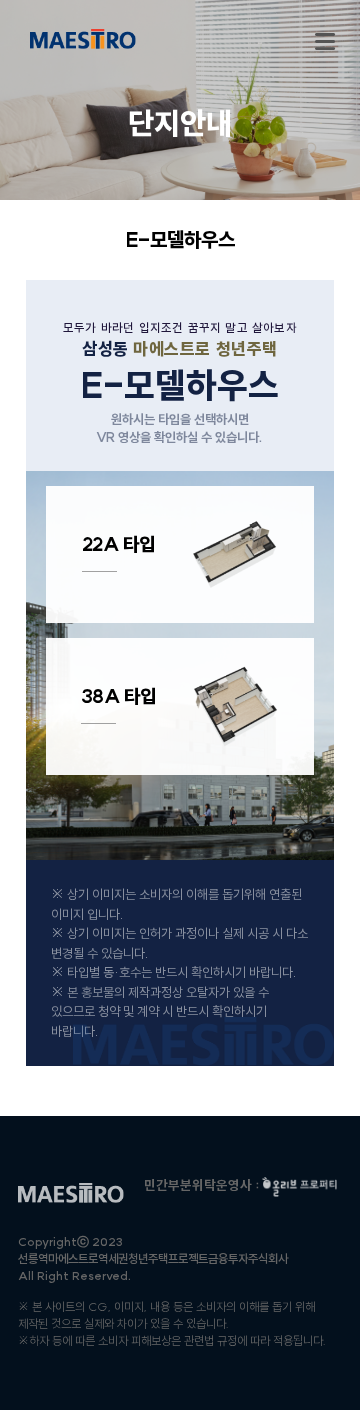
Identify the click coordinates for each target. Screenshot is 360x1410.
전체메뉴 (325, 42)
